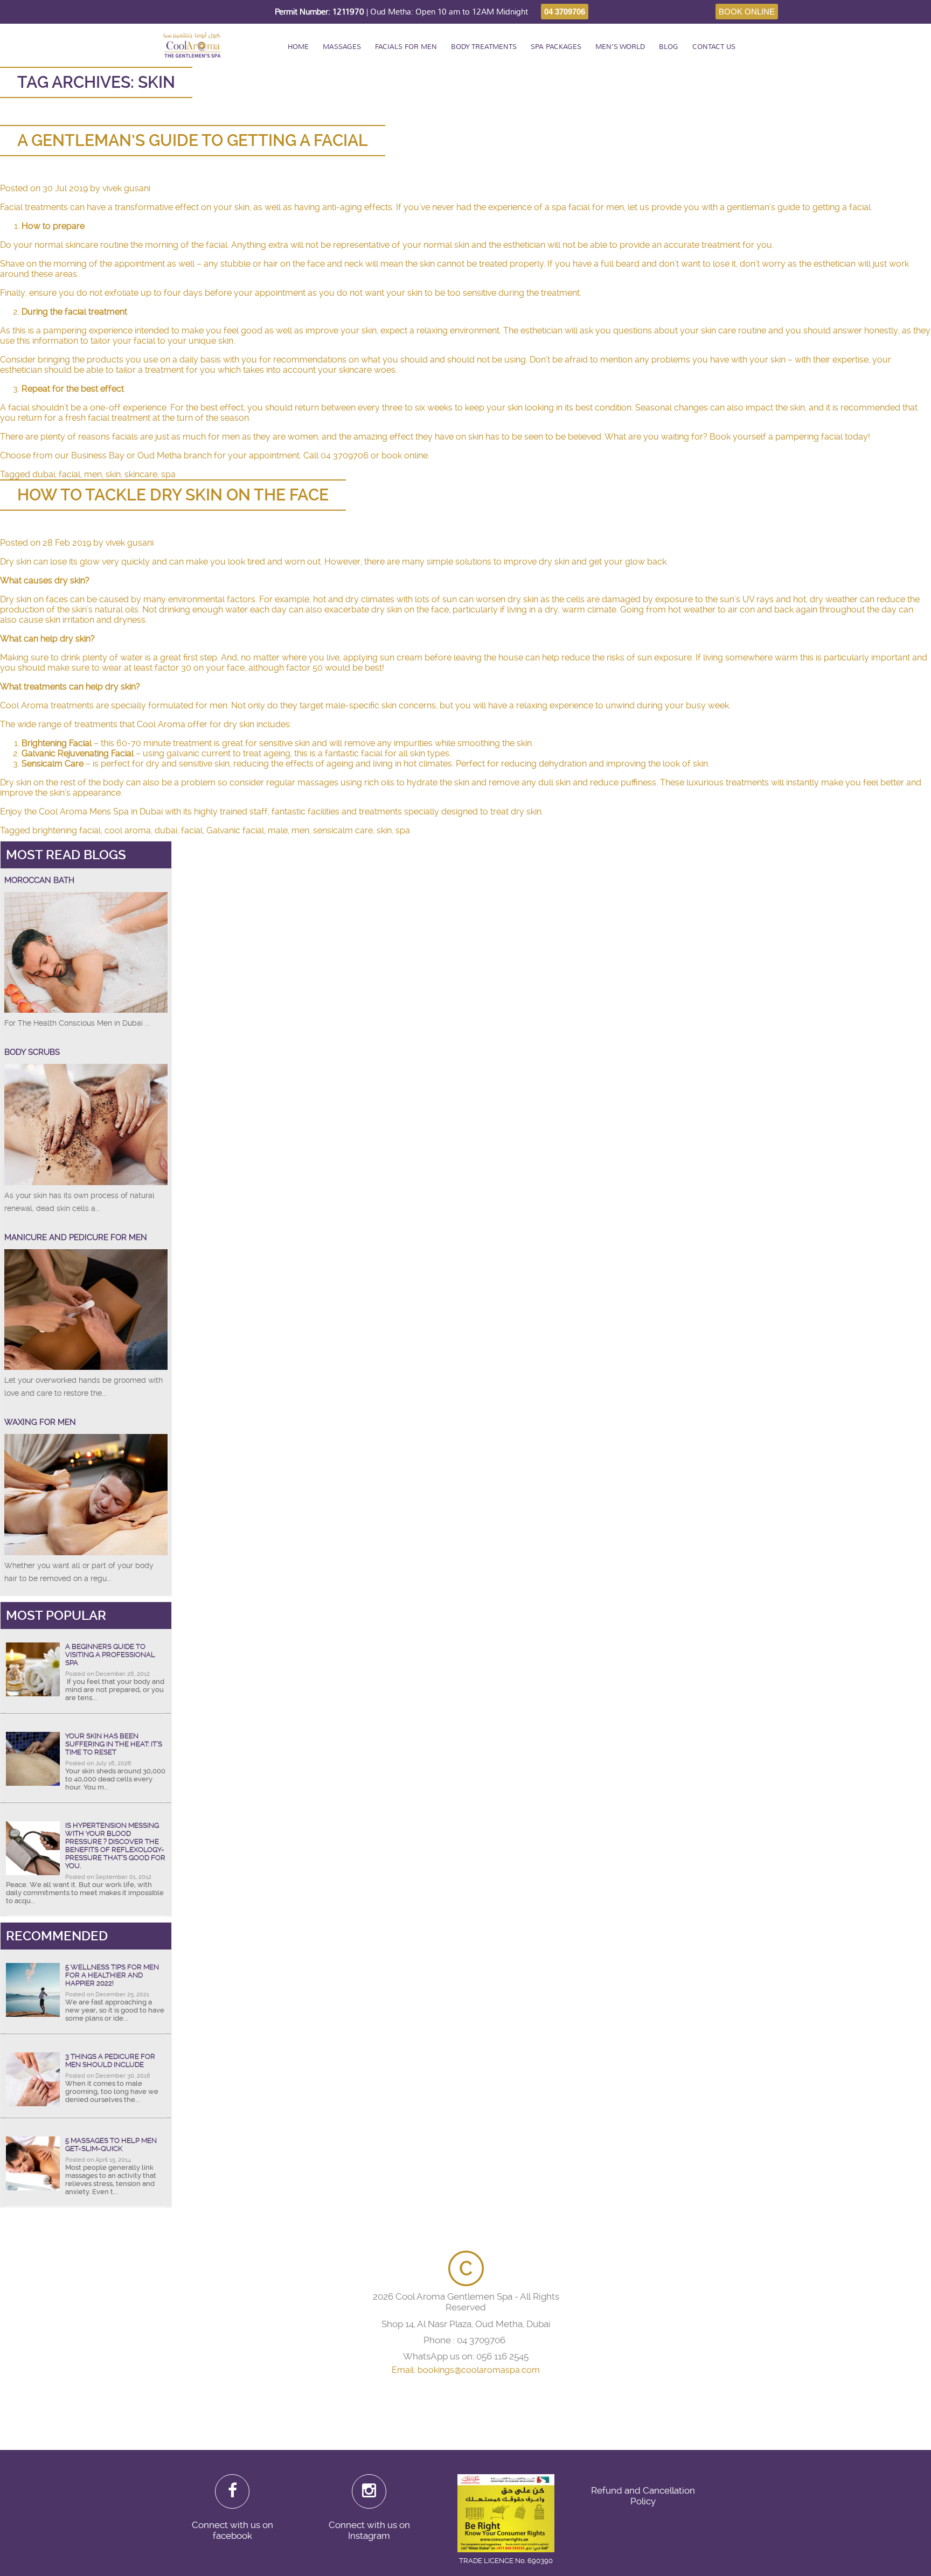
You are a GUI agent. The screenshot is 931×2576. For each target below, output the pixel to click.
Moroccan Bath (39, 880)
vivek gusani (126, 188)
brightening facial (67, 830)
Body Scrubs (32, 1052)
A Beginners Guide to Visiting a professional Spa (110, 1655)
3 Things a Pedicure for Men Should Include (110, 2060)
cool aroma (128, 830)
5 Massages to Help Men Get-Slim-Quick (111, 2145)
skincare (141, 474)
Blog (669, 47)
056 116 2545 (502, 2356)
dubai (44, 474)
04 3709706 (565, 12)
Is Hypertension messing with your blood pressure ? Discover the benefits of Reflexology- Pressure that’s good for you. (115, 1846)
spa (168, 474)
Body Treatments (484, 47)
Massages (342, 47)
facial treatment (119, 418)
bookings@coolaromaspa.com (479, 2370)
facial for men (596, 207)
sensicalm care (343, 830)
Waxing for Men (40, 1422)
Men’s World (620, 47)
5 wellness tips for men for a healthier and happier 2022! (112, 1975)
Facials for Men (406, 47)
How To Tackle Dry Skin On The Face (173, 495)
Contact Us (714, 47)
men (93, 474)
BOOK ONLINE (747, 12)
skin (113, 474)
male (278, 830)
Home (298, 47)
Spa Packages (556, 47)
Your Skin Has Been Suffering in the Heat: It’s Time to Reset (114, 1744)
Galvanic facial (235, 830)
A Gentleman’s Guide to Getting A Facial (193, 140)
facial (70, 474)
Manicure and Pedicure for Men (76, 1237)
